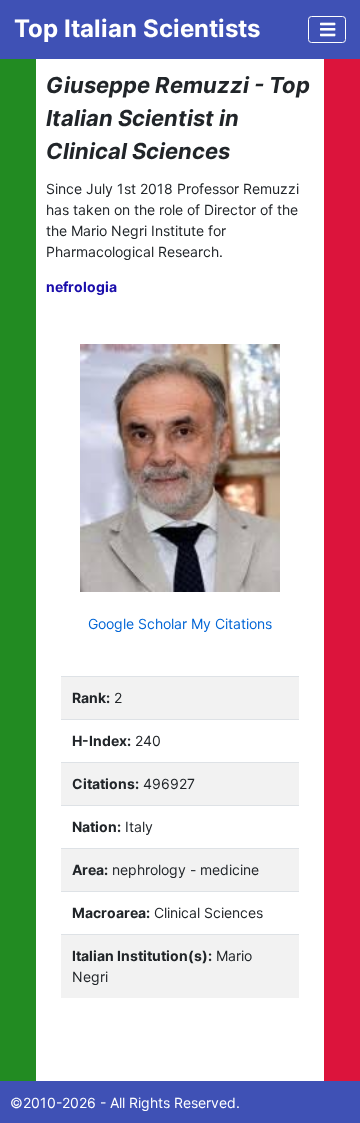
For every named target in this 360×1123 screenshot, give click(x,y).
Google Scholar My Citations (180, 623)
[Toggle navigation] (327, 29)
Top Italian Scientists (137, 28)
